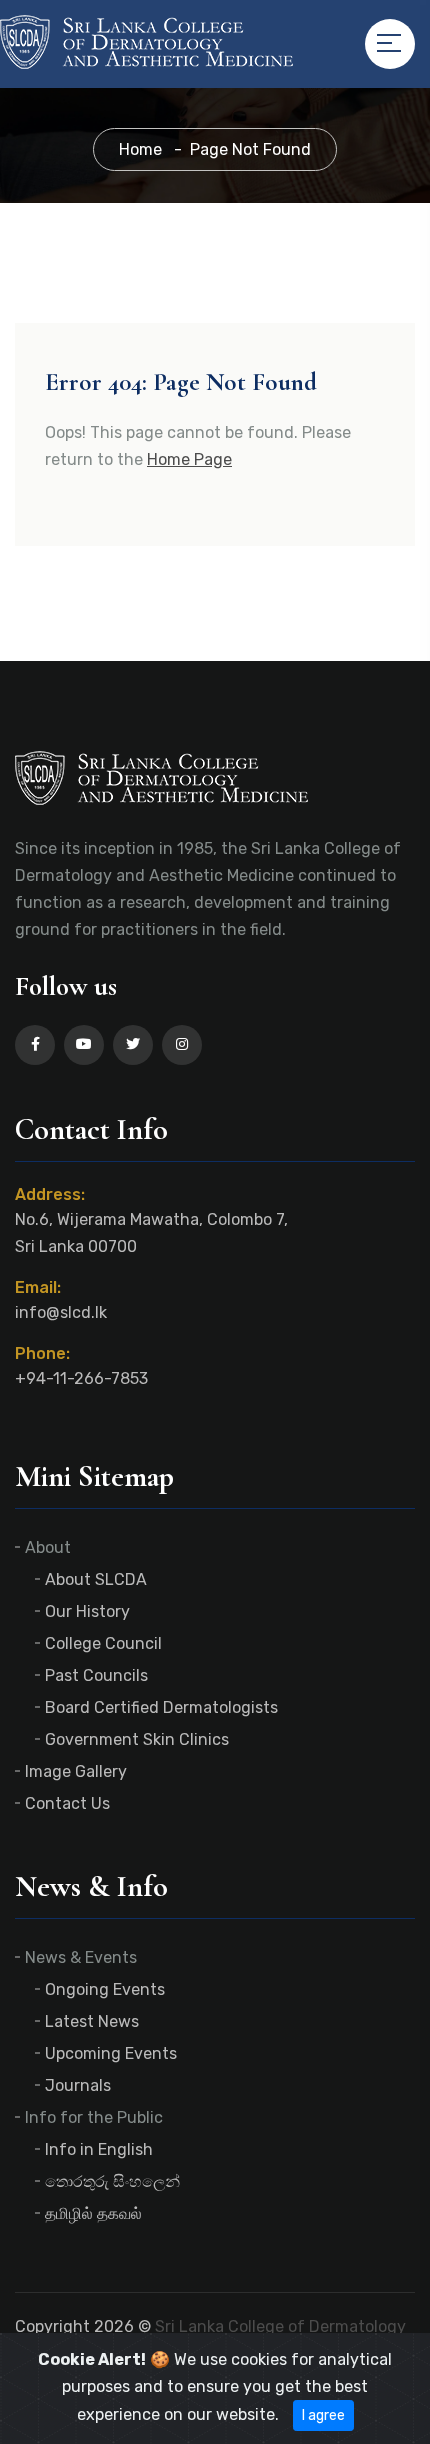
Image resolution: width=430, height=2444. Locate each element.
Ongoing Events (105, 1989)
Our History (87, 1611)
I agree (323, 2415)
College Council (103, 1643)
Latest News (92, 2021)
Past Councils (96, 1675)
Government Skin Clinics (137, 1739)
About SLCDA (96, 1579)
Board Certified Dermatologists (161, 1707)
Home (140, 149)
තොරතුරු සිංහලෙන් (112, 2181)
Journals (78, 2085)
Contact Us (67, 1803)
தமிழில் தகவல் (93, 2213)
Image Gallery (76, 1771)
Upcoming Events (111, 2053)
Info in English (99, 2149)
